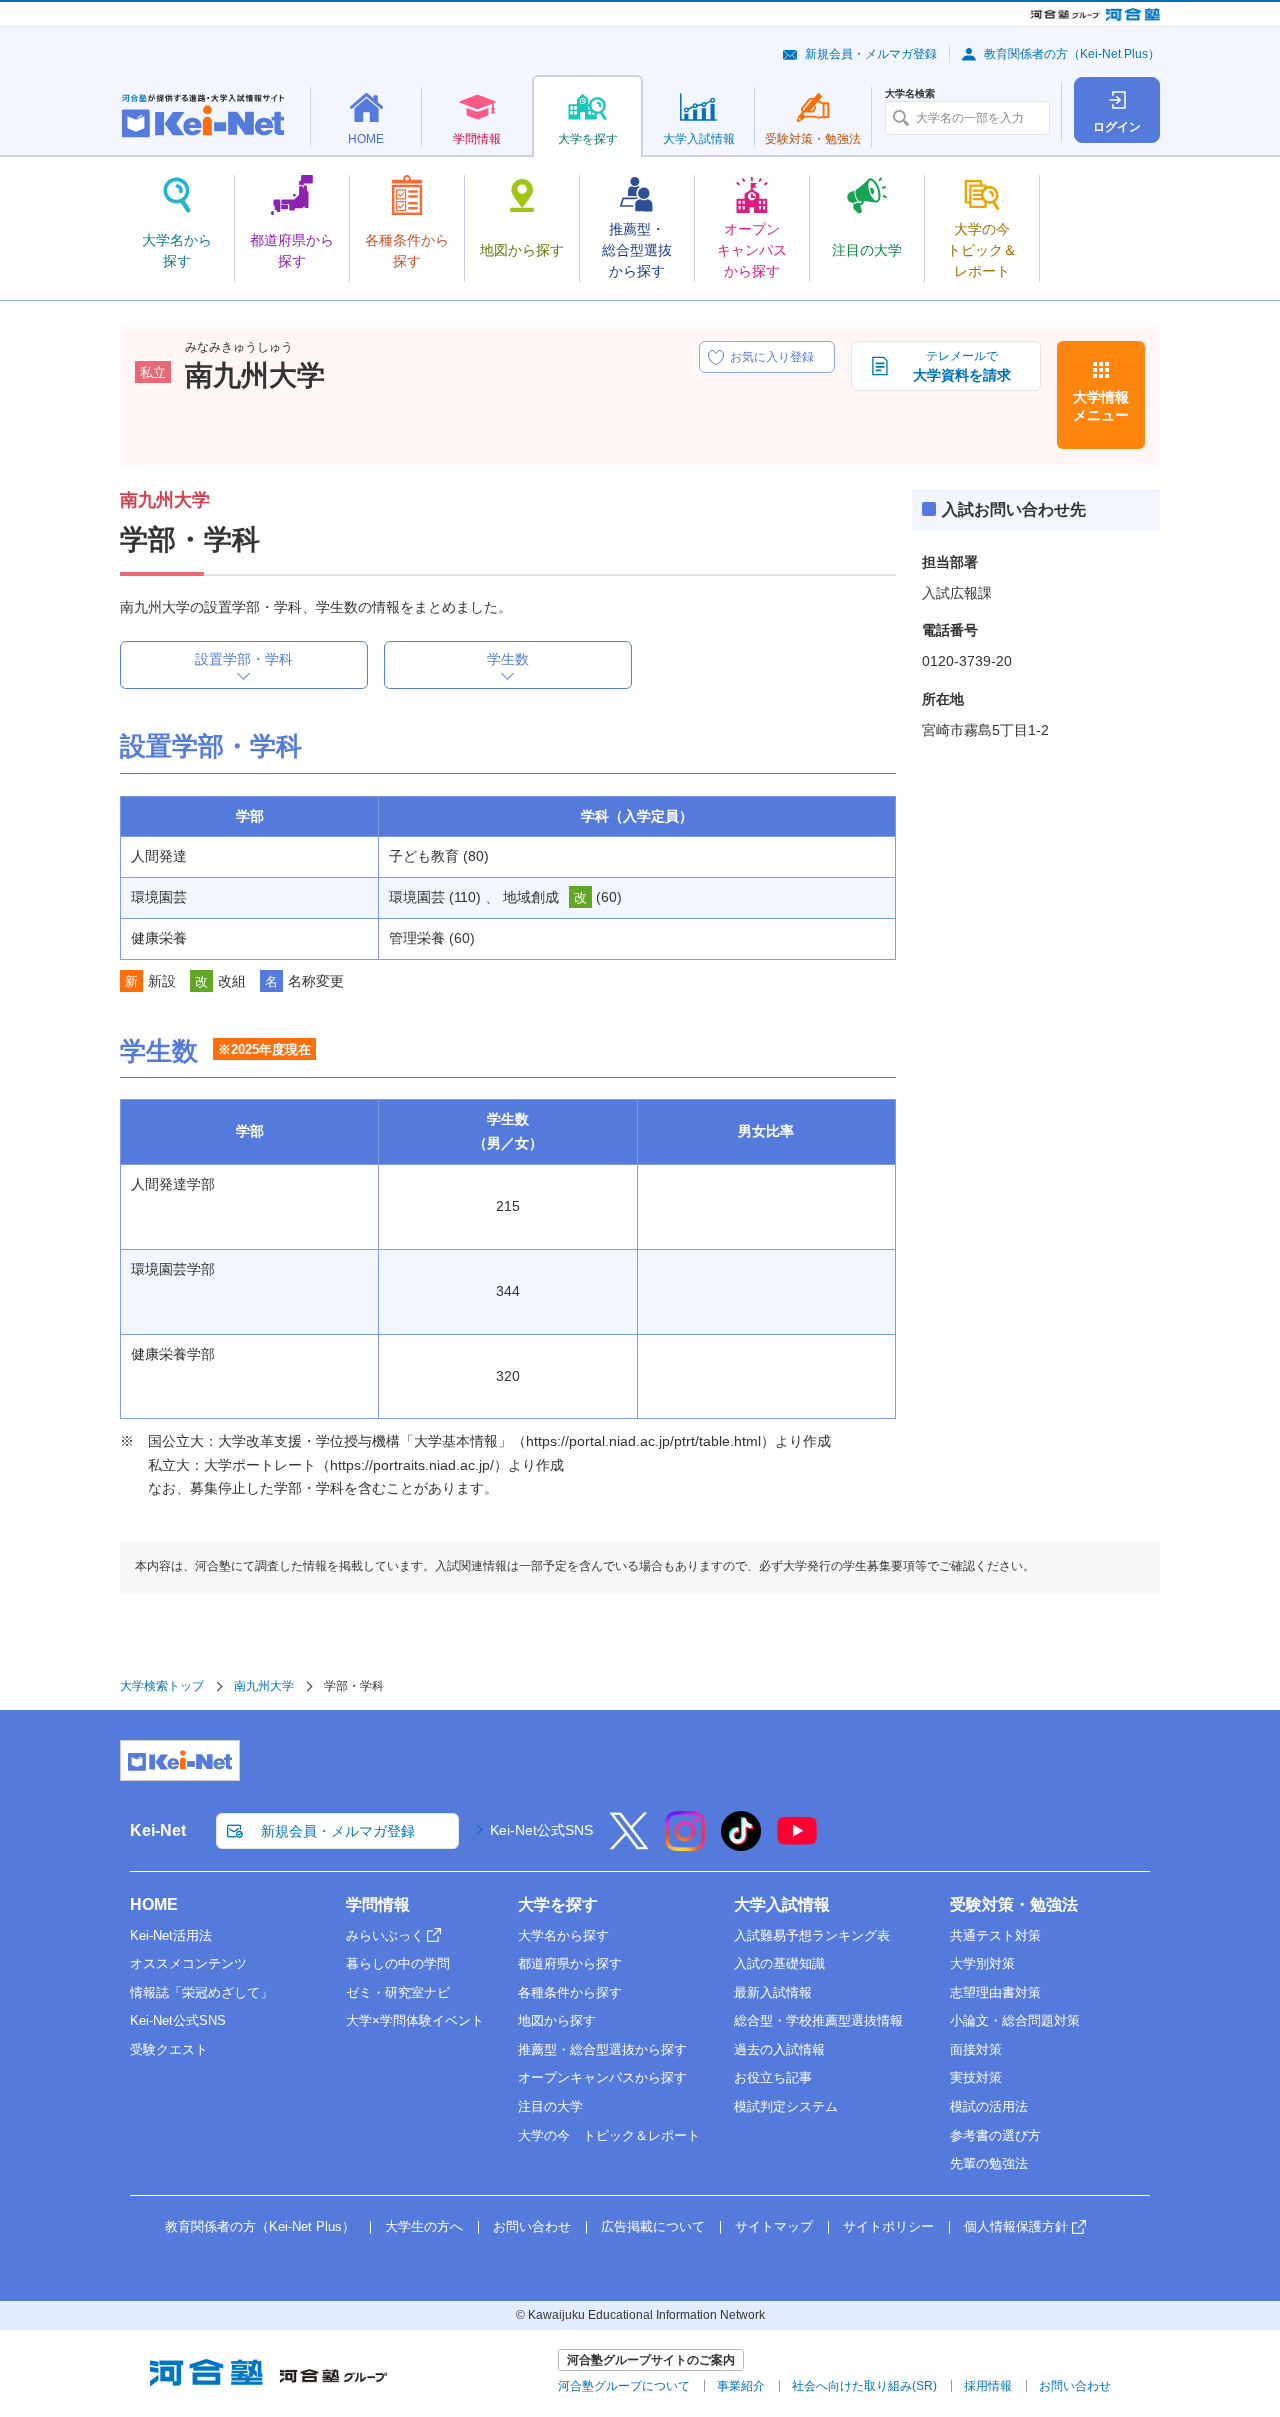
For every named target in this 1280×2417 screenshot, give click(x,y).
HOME (154, 1904)
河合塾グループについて (624, 2386)
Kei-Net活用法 (171, 1935)
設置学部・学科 (244, 659)
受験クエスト (169, 2049)
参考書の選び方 (995, 2135)
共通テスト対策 (995, 1935)
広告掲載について (653, 2226)
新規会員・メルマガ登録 (871, 54)
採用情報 (988, 2386)
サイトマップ (774, 2226)
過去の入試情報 (779, 2049)
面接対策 (976, 2049)
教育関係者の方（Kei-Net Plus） (1072, 54)
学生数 (508, 659)
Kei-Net (158, 1830)
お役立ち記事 (773, 2077)
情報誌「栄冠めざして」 (201, 1992)
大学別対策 (982, 1963)
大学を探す (558, 1904)
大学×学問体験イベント (415, 2020)
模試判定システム (786, 2106)
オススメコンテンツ (188, 1963)
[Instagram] (685, 1844)
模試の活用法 (989, 2106)
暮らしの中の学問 (398, 1963)
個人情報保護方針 (1016, 2226)
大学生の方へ (424, 2226)
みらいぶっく (385, 1935)
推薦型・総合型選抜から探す (602, 2049)
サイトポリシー (888, 2226)
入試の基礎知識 (779, 1963)
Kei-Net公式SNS (541, 1830)
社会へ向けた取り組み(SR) (864, 2386)
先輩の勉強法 (989, 2163)
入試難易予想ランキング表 (812, 1935)
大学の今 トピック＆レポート (609, 2135)
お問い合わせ (532, 2226)
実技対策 (976, 2077)
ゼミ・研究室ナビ (398, 1992)
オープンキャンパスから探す (602, 2077)
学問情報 (378, 1904)
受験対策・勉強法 (1014, 1904)
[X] (629, 1844)
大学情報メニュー (1101, 406)
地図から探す (557, 2020)
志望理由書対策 (995, 1992)
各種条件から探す (570, 1992)
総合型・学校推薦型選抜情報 (818, 2020)
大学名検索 (910, 94)
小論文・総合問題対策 (1015, 2020)
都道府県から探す (570, 1963)
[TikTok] (741, 1844)
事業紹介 (741, 2386)
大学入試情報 (782, 1904)
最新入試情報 (773, 1992)
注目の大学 (550, 2106)
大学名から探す (563, 1935)
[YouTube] (797, 1844)
